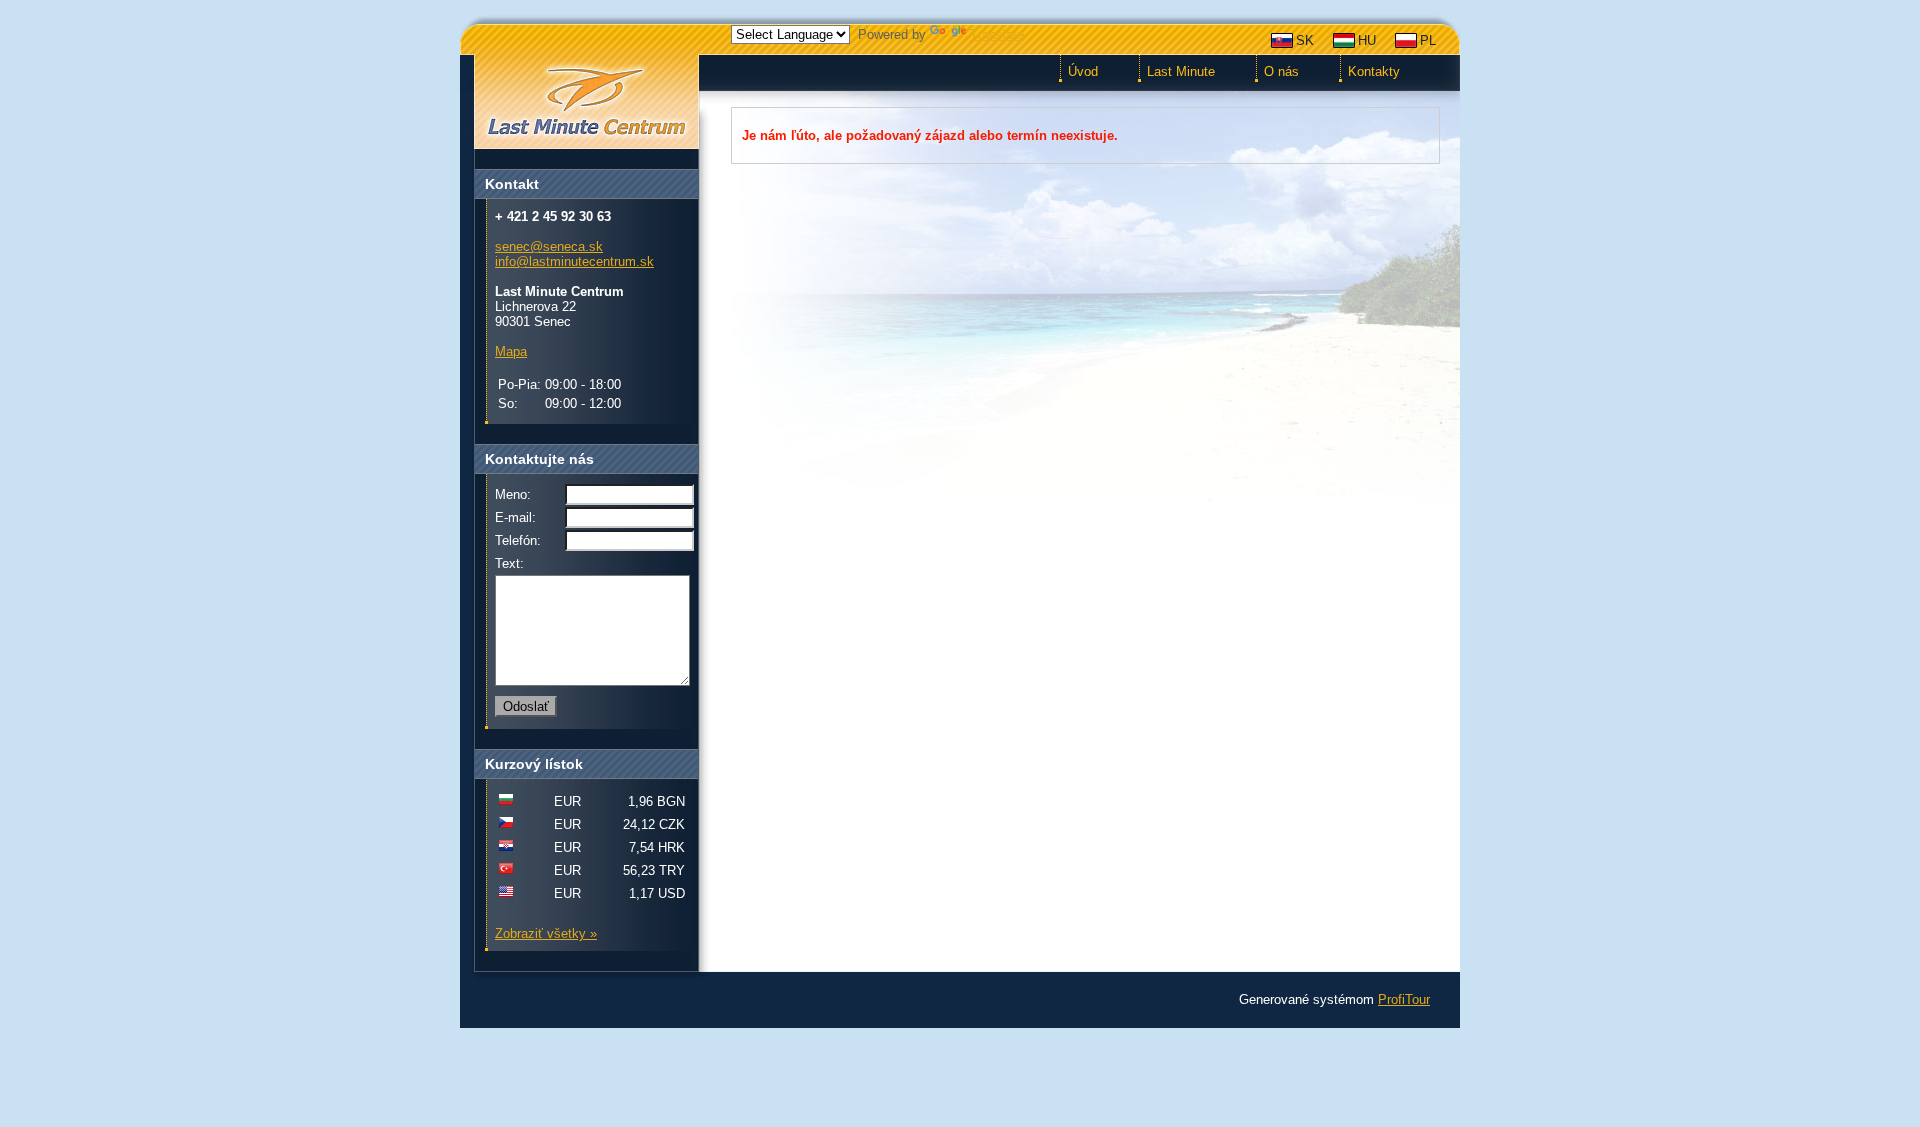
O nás (1281, 71)
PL (1428, 40)
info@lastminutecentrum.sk (574, 261)
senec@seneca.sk (549, 246)
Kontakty (1374, 71)
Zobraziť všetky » (546, 933)
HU (1367, 40)
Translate (997, 34)
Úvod (1083, 71)
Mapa (511, 351)
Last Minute (1181, 71)
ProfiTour (1404, 999)
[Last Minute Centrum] (586, 102)
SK (1305, 40)
